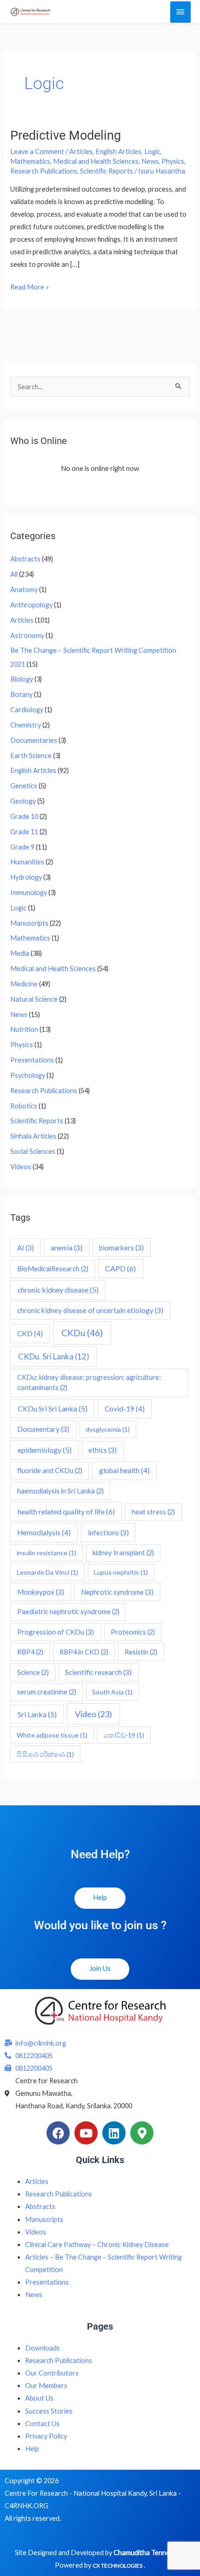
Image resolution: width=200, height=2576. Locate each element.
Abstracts (25, 559)
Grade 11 (24, 832)
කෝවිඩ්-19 (124, 1735)
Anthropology (31, 605)
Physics (173, 161)
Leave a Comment (37, 151)
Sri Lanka (37, 1714)
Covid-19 (125, 1409)
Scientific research (98, 1672)
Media (20, 953)
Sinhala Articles (33, 1136)
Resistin (141, 1652)
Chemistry (26, 725)
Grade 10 (24, 816)
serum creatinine (47, 1692)
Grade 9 (22, 847)
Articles (81, 151)
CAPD (120, 1268)
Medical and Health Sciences (96, 161)
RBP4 (30, 1652)
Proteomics (133, 1632)
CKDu (82, 1333)
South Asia (112, 1692)
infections (108, 1533)
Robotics (24, 1106)
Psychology (28, 1075)
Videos (21, 1167)
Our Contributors (52, 2373)
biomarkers (121, 1248)
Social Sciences (33, 1151)
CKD (30, 1333)
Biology (22, 679)
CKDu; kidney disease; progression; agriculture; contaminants (89, 1382)
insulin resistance (47, 1553)
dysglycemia (108, 1429)
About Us (39, 2398)
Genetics (24, 786)
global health (124, 1470)
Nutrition (24, 1029)
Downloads (43, 2348)
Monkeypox (41, 1592)
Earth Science (31, 756)
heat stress (153, 1512)
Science (33, 1672)
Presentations (32, 1060)
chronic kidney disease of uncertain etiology (90, 1310)
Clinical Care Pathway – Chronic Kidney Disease (97, 2244)
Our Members (46, 2386)
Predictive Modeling (66, 135)
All (14, 574)
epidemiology (45, 1450)
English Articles (118, 151)
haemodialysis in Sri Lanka (60, 1491)
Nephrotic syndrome (117, 1592)
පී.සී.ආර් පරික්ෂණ (45, 1754)
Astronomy (27, 635)
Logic (152, 151)
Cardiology (27, 710)
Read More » (30, 286)
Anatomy (24, 589)
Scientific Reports (107, 171)
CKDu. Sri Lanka (54, 1356)
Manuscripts (29, 923)
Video (93, 1714)
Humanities (27, 862)
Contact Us (42, 2424)
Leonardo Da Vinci (47, 1572)
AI (26, 1248)
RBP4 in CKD (84, 1652)
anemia (67, 1248)
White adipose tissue (52, 1735)
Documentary (43, 1429)
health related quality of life (66, 1511)
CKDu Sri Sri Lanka (53, 1408)
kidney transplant (123, 1553)
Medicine (24, 984)
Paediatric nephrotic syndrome (68, 1612)
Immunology (29, 892)
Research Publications (44, 171)
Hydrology (26, 877)
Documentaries (34, 740)
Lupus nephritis (121, 1572)
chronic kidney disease (58, 1290)
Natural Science (34, 999)
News (150, 161)
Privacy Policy (46, 2436)
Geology (23, 801)
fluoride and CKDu (50, 1471)
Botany (21, 694)
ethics (103, 1450)
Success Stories (49, 2411)
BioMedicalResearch (53, 1269)
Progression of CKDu (56, 1632)
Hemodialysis (44, 1533)
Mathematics (30, 161)
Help (32, 2449)
